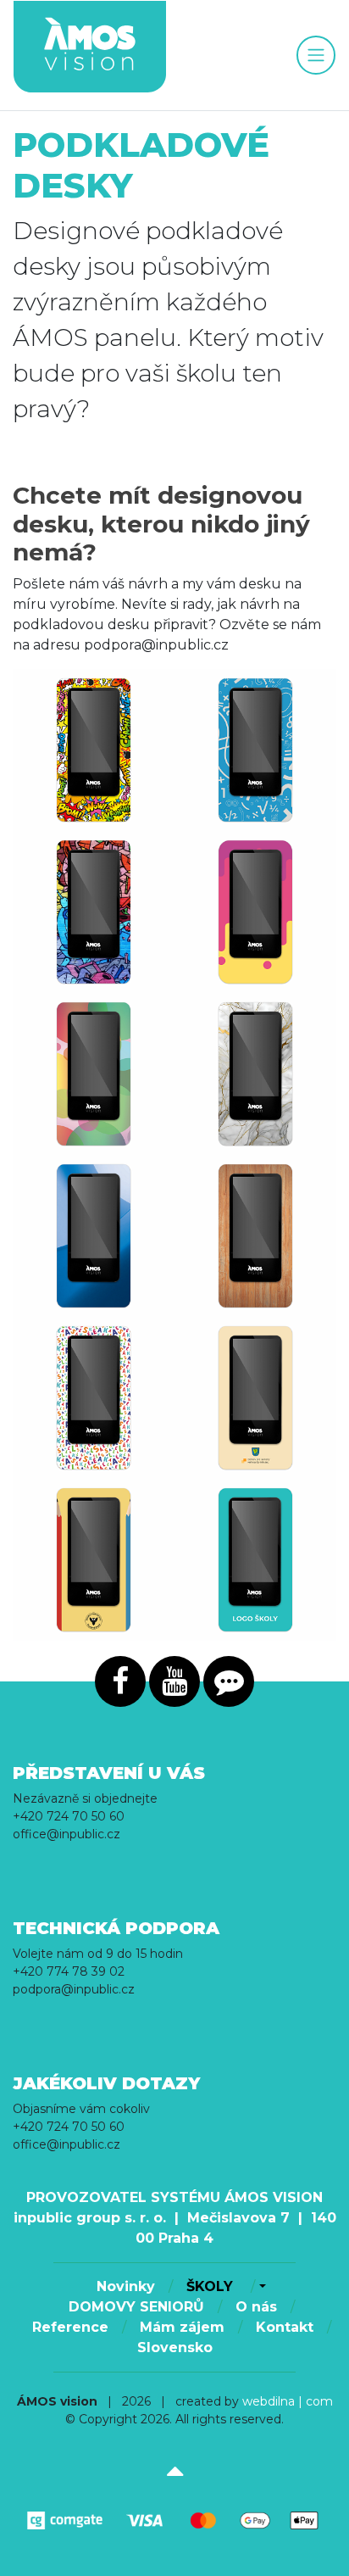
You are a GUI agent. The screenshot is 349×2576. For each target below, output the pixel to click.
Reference (70, 2327)
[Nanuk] (255, 912)
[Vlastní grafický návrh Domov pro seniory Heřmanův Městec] (255, 1398)
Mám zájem (182, 2327)
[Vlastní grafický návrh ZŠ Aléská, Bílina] (94, 1398)
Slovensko (175, 2347)
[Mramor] (255, 1074)
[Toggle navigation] (316, 55)
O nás (256, 2307)
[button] (260, 2287)
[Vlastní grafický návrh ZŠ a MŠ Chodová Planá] (94, 1560)
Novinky (126, 2286)
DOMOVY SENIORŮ (136, 2307)
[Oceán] (94, 1236)
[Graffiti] (94, 912)
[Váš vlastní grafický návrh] (255, 1560)
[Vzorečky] (255, 750)
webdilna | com (288, 2401)
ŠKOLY (212, 2286)
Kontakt (285, 2327)
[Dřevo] (255, 1236)
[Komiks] (94, 750)
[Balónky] (94, 1074)
